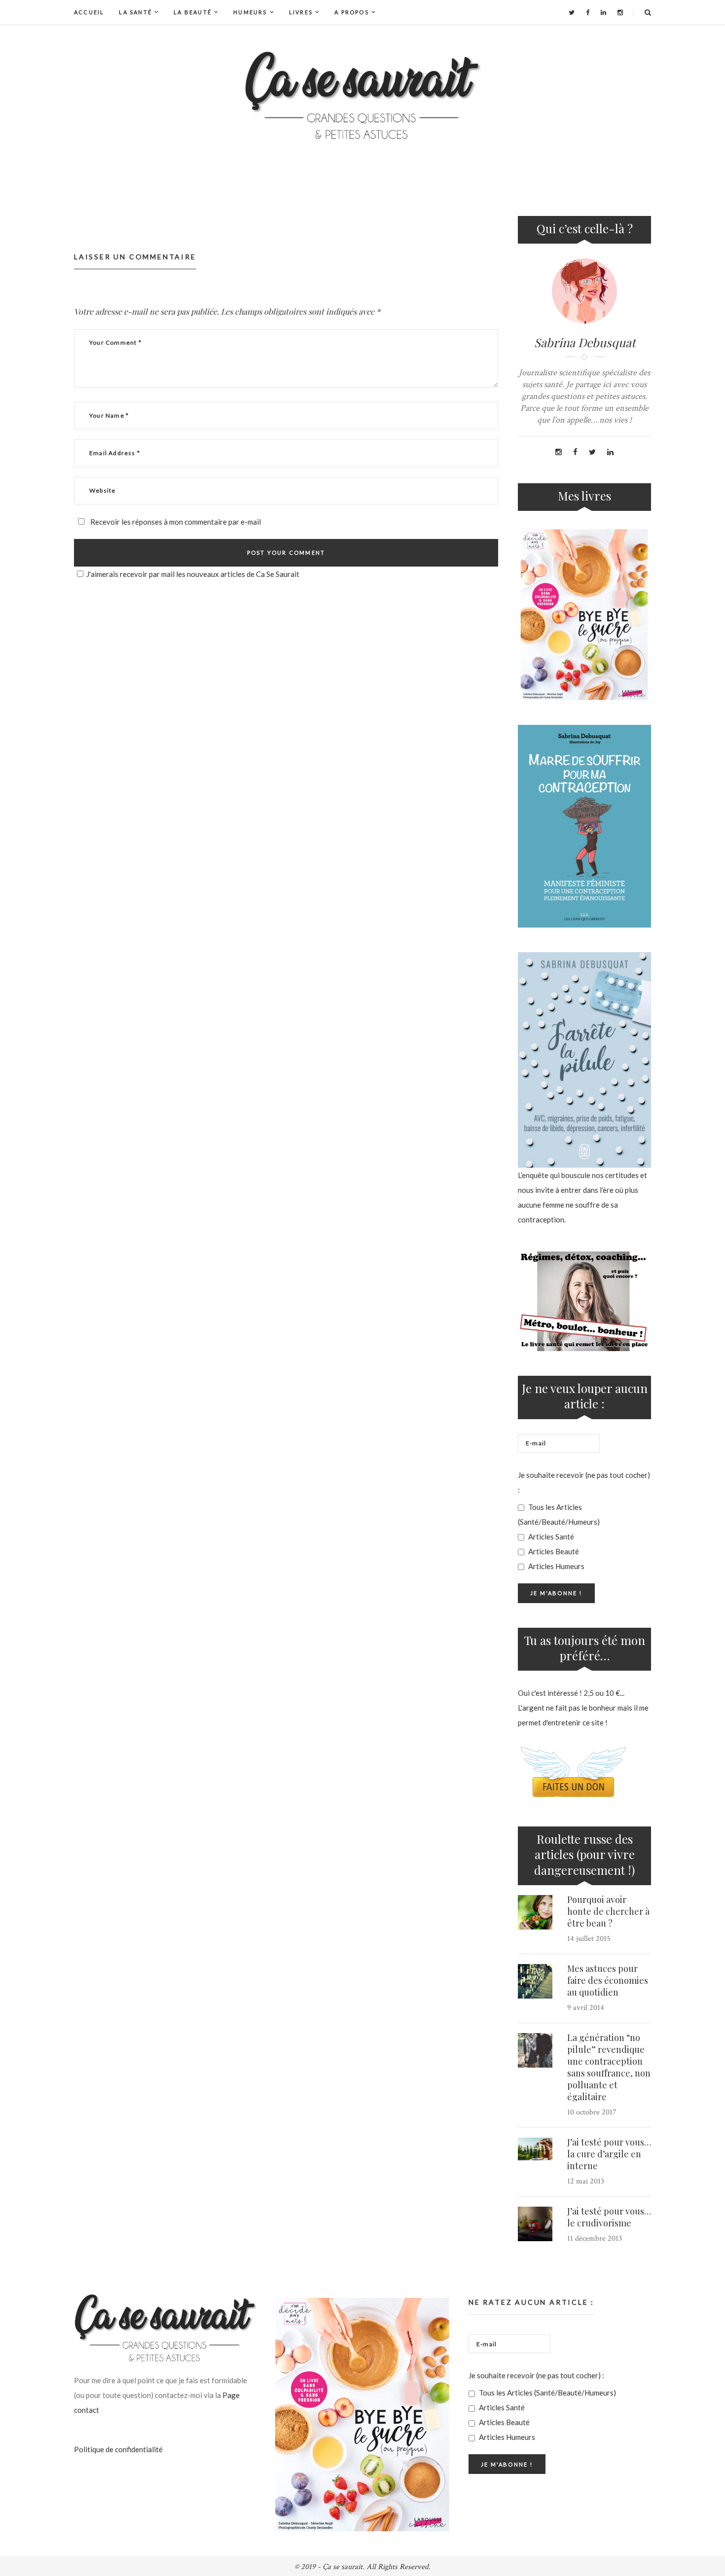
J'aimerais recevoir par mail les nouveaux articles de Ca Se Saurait (193, 574)
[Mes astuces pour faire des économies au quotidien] (535, 1981)
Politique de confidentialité (118, 2449)
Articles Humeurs (556, 1566)
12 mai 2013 (586, 2181)
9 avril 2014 (586, 2008)
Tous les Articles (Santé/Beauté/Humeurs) (559, 1514)
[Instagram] (620, 12)
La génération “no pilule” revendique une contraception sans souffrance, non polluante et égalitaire (609, 2067)
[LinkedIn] (603, 12)
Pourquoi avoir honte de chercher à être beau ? (608, 1911)
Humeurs (250, 12)
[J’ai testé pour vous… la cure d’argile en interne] (535, 2149)
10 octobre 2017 (592, 2112)
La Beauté (193, 12)
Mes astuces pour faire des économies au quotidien (608, 1980)
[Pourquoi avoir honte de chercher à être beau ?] (535, 1912)
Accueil (89, 12)
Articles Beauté (553, 1551)
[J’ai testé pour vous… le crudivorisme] (535, 2224)
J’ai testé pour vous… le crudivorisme (609, 2217)
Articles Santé (550, 1537)
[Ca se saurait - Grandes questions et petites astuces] (362, 95)
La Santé (135, 12)
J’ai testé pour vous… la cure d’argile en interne (609, 2154)
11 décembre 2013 (595, 2238)
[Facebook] (588, 12)
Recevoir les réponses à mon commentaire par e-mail (175, 522)
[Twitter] (572, 12)
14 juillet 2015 (589, 1939)
